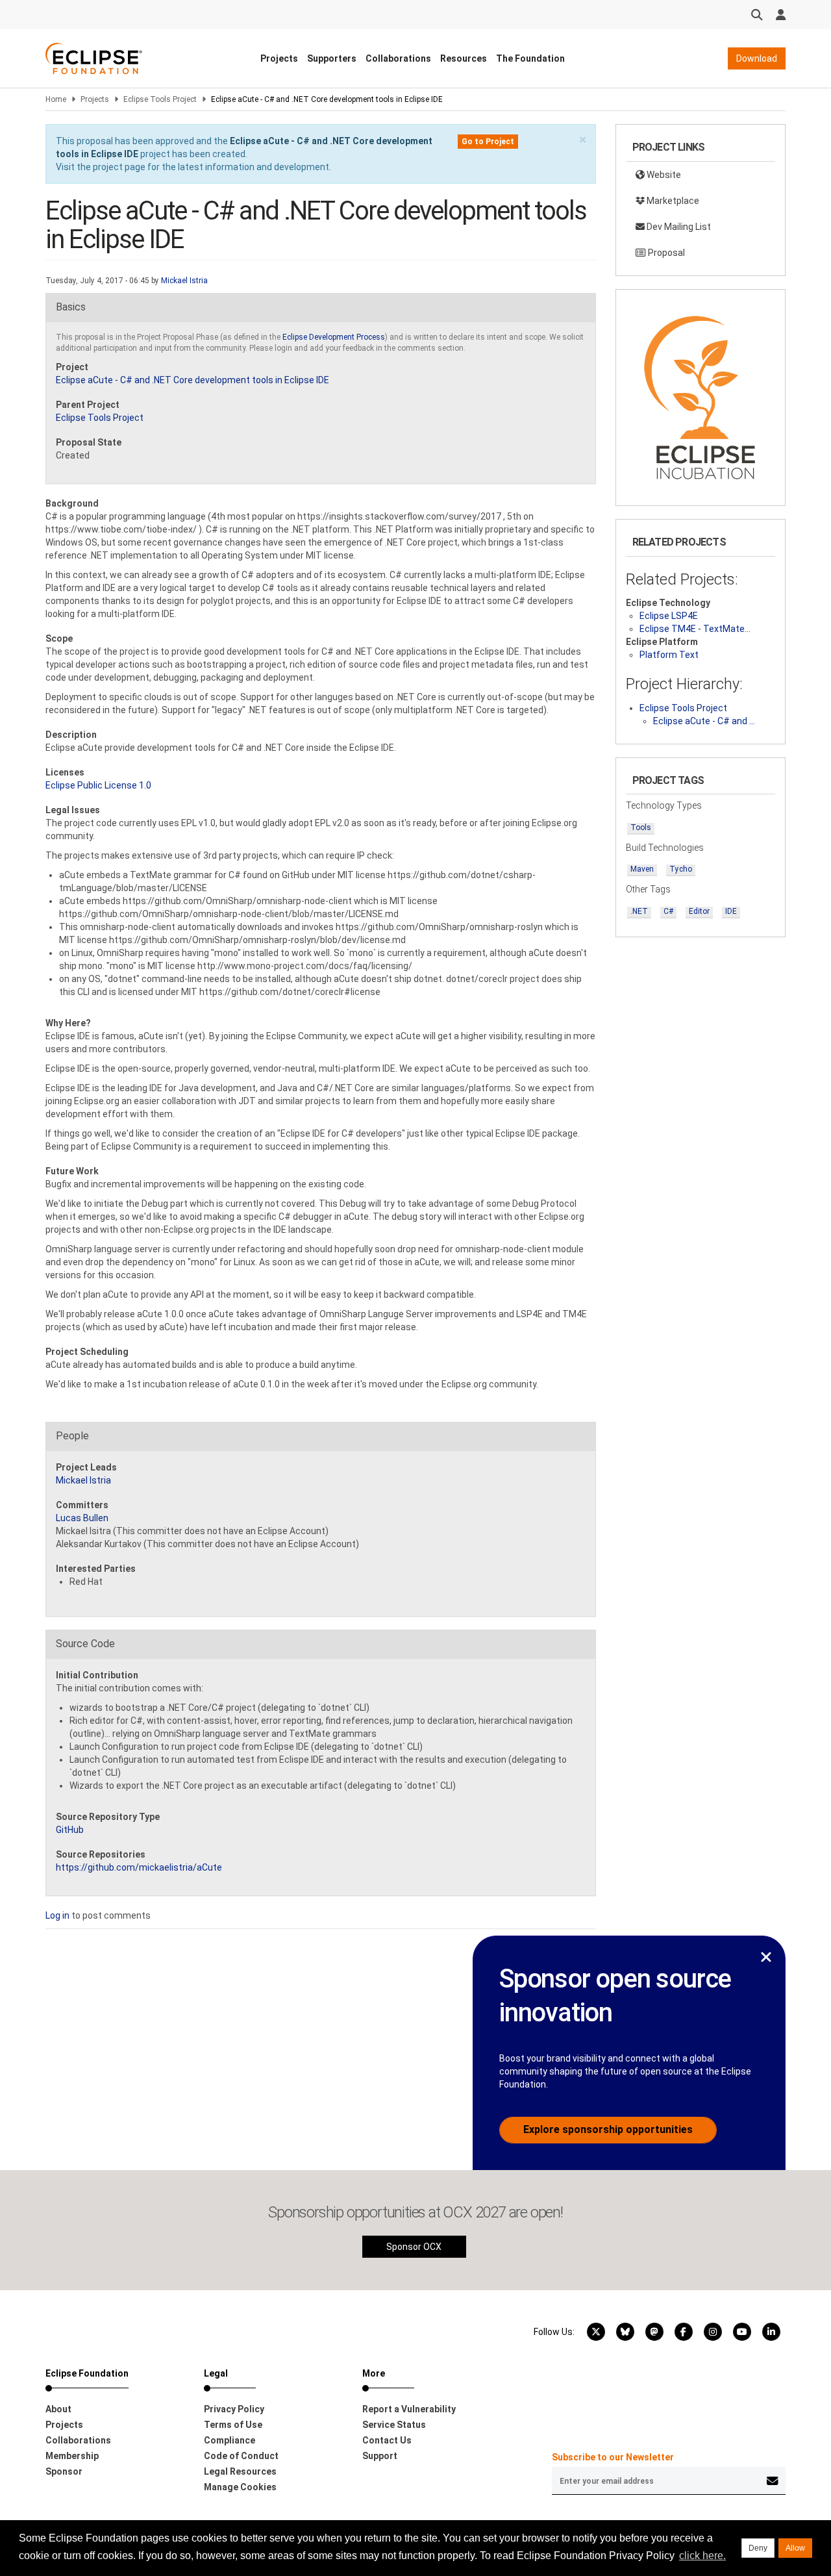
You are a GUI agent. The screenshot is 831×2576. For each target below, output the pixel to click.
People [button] (72, 1436)
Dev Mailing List (678, 227)
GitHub (70, 1830)
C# (668, 911)
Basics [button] (71, 307)
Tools (641, 827)
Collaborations (398, 58)
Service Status (394, 2425)
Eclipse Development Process (334, 337)
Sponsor (64, 2471)
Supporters (332, 58)
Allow (795, 2548)
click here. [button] (702, 2556)
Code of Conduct (241, 2456)
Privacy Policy (234, 2409)
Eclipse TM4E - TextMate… (695, 629)
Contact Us (387, 2440)
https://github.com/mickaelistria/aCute (139, 1867)
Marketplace (672, 201)
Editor (699, 911)
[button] (583, 140)
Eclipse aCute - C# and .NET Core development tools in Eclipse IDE (192, 380)
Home (56, 99)
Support (380, 2456)
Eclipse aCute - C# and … (704, 721)
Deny (758, 2548)
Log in (57, 1915)
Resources (464, 58)
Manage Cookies (240, 2487)
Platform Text (669, 655)
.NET (639, 911)
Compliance (229, 2440)
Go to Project (488, 142)
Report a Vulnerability (409, 2409)
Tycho (681, 869)
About (58, 2409)
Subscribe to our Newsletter (613, 2457)
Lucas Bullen (82, 1518)
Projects (279, 58)
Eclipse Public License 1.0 (98, 785)
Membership (72, 2456)
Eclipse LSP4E (669, 616)
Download (757, 58)
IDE (731, 911)
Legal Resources (240, 2471)
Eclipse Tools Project (160, 99)
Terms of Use (233, 2425)
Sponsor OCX (414, 2247)
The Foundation (530, 58)
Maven (642, 869)
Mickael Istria (184, 281)
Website (663, 175)
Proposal (665, 253)
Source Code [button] (85, 1644)
